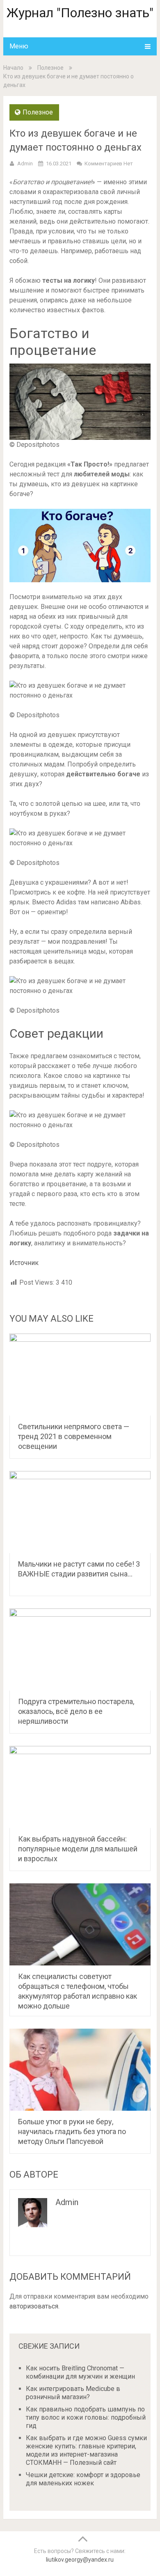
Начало (13, 68)
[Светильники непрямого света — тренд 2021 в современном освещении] (80, 1375)
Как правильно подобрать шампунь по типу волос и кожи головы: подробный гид (86, 2417)
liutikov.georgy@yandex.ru (80, 2560)
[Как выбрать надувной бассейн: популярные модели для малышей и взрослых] (80, 1787)
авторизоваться (34, 2306)
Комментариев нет (109, 164)
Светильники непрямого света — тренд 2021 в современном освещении (74, 1436)
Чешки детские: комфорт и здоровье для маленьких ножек (83, 2479)
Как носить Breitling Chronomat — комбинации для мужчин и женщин (80, 2372)
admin (25, 164)
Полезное (50, 68)
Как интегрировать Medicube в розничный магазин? (73, 2393)
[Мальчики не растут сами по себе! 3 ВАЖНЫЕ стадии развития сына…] (80, 1512)
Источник (24, 1263)
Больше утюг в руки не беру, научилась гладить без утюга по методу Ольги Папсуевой (72, 2131)
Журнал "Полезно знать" (80, 13)
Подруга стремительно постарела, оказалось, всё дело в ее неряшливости (76, 1711)
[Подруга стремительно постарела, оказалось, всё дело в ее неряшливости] (80, 1649)
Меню (19, 46)
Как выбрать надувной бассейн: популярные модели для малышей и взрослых (78, 1849)
